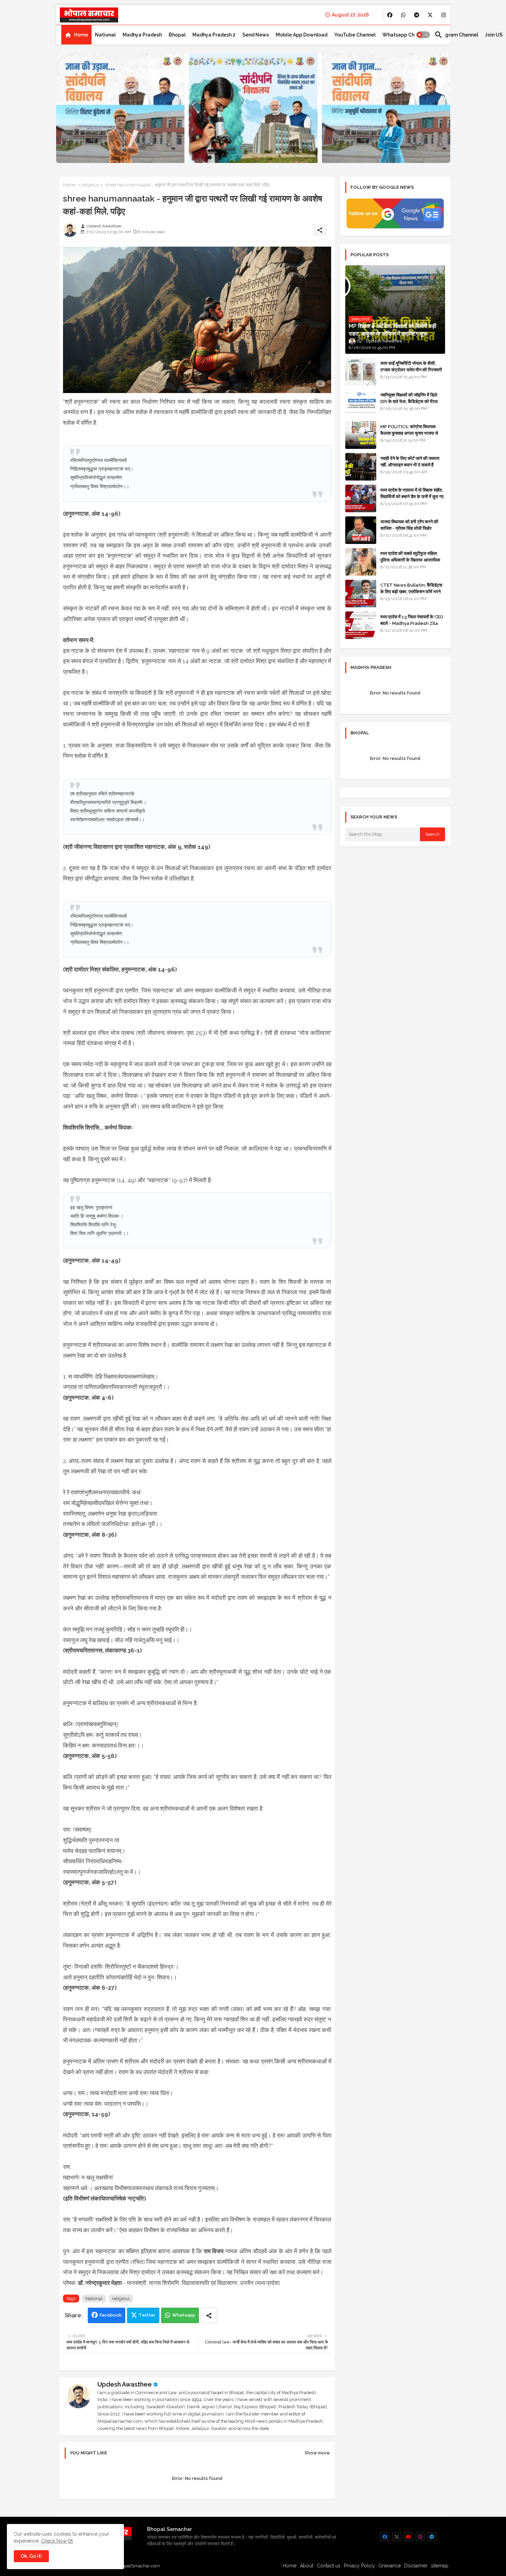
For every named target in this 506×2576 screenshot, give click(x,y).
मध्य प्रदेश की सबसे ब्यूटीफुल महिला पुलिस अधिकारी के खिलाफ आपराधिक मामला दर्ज (410, 560)
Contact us (329, 2566)
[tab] (76, 35)
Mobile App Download (302, 35)
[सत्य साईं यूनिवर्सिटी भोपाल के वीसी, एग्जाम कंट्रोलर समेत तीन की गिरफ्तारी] (361, 372)
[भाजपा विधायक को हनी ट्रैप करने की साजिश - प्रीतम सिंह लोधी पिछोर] (361, 530)
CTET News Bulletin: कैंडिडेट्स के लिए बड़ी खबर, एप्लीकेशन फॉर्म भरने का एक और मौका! (411, 591)
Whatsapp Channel (405, 35)
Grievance (389, 2566)
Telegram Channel (456, 35)
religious (90, 185)
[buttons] (390, 15)
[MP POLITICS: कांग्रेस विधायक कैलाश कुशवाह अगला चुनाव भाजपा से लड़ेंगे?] (361, 435)
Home (81, 35)
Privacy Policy (359, 2566)
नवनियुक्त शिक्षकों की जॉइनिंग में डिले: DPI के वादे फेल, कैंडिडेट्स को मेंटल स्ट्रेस (409, 401)
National (105, 35)
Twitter (147, 2315)
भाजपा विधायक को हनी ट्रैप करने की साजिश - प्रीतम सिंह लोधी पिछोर (409, 525)
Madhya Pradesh (142, 35)
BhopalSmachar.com (138, 2566)
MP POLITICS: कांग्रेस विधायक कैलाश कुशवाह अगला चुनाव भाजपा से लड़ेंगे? (409, 433)
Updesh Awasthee (125, 2384)
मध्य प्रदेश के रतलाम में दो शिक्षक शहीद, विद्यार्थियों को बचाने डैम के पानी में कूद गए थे (412, 496)
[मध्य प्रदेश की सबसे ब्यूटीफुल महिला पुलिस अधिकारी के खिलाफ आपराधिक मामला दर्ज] (361, 562)
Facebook (110, 2315)
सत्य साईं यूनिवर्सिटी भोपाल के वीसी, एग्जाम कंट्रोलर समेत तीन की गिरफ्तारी (411, 366)
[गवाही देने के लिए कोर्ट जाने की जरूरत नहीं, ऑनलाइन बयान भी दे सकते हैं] (361, 467)
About (307, 2566)
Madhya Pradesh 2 (214, 35)
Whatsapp (184, 2315)
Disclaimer (416, 2566)
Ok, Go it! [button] (31, 2556)
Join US (494, 35)
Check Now (54, 2541)
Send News (256, 35)
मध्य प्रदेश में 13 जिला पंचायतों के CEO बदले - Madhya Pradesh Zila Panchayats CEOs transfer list (412, 626)
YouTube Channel (355, 35)
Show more (317, 2453)
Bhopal (177, 35)
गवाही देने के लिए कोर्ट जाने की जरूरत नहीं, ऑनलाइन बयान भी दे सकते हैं (410, 461)
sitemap (440, 2566)
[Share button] (209, 2315)
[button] (423, 35)
